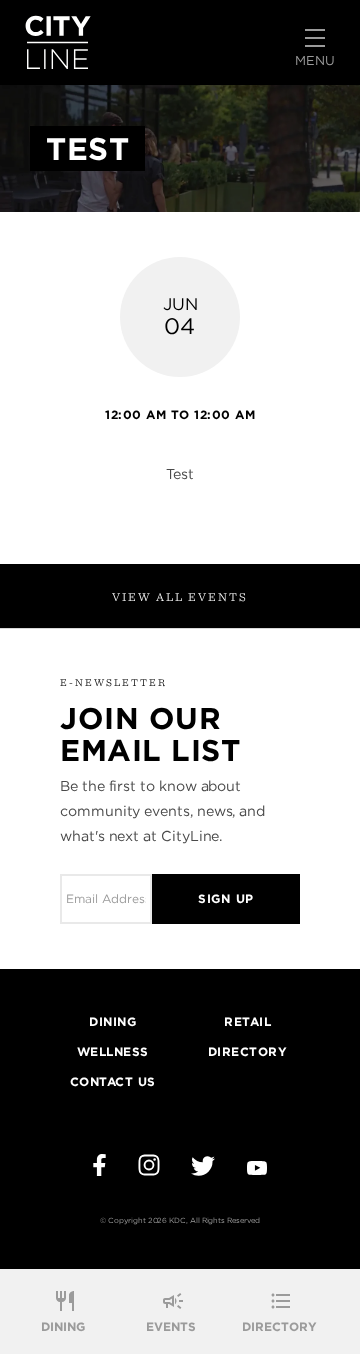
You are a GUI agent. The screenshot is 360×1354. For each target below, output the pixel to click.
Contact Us (113, 1081)
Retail (247, 1021)
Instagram (149, 1165)
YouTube (257, 1168)
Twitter (203, 1166)
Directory (279, 1326)
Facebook (99, 1165)
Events (171, 1326)
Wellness (113, 1051)
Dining (63, 1326)
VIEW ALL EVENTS (180, 596)
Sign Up (226, 898)
